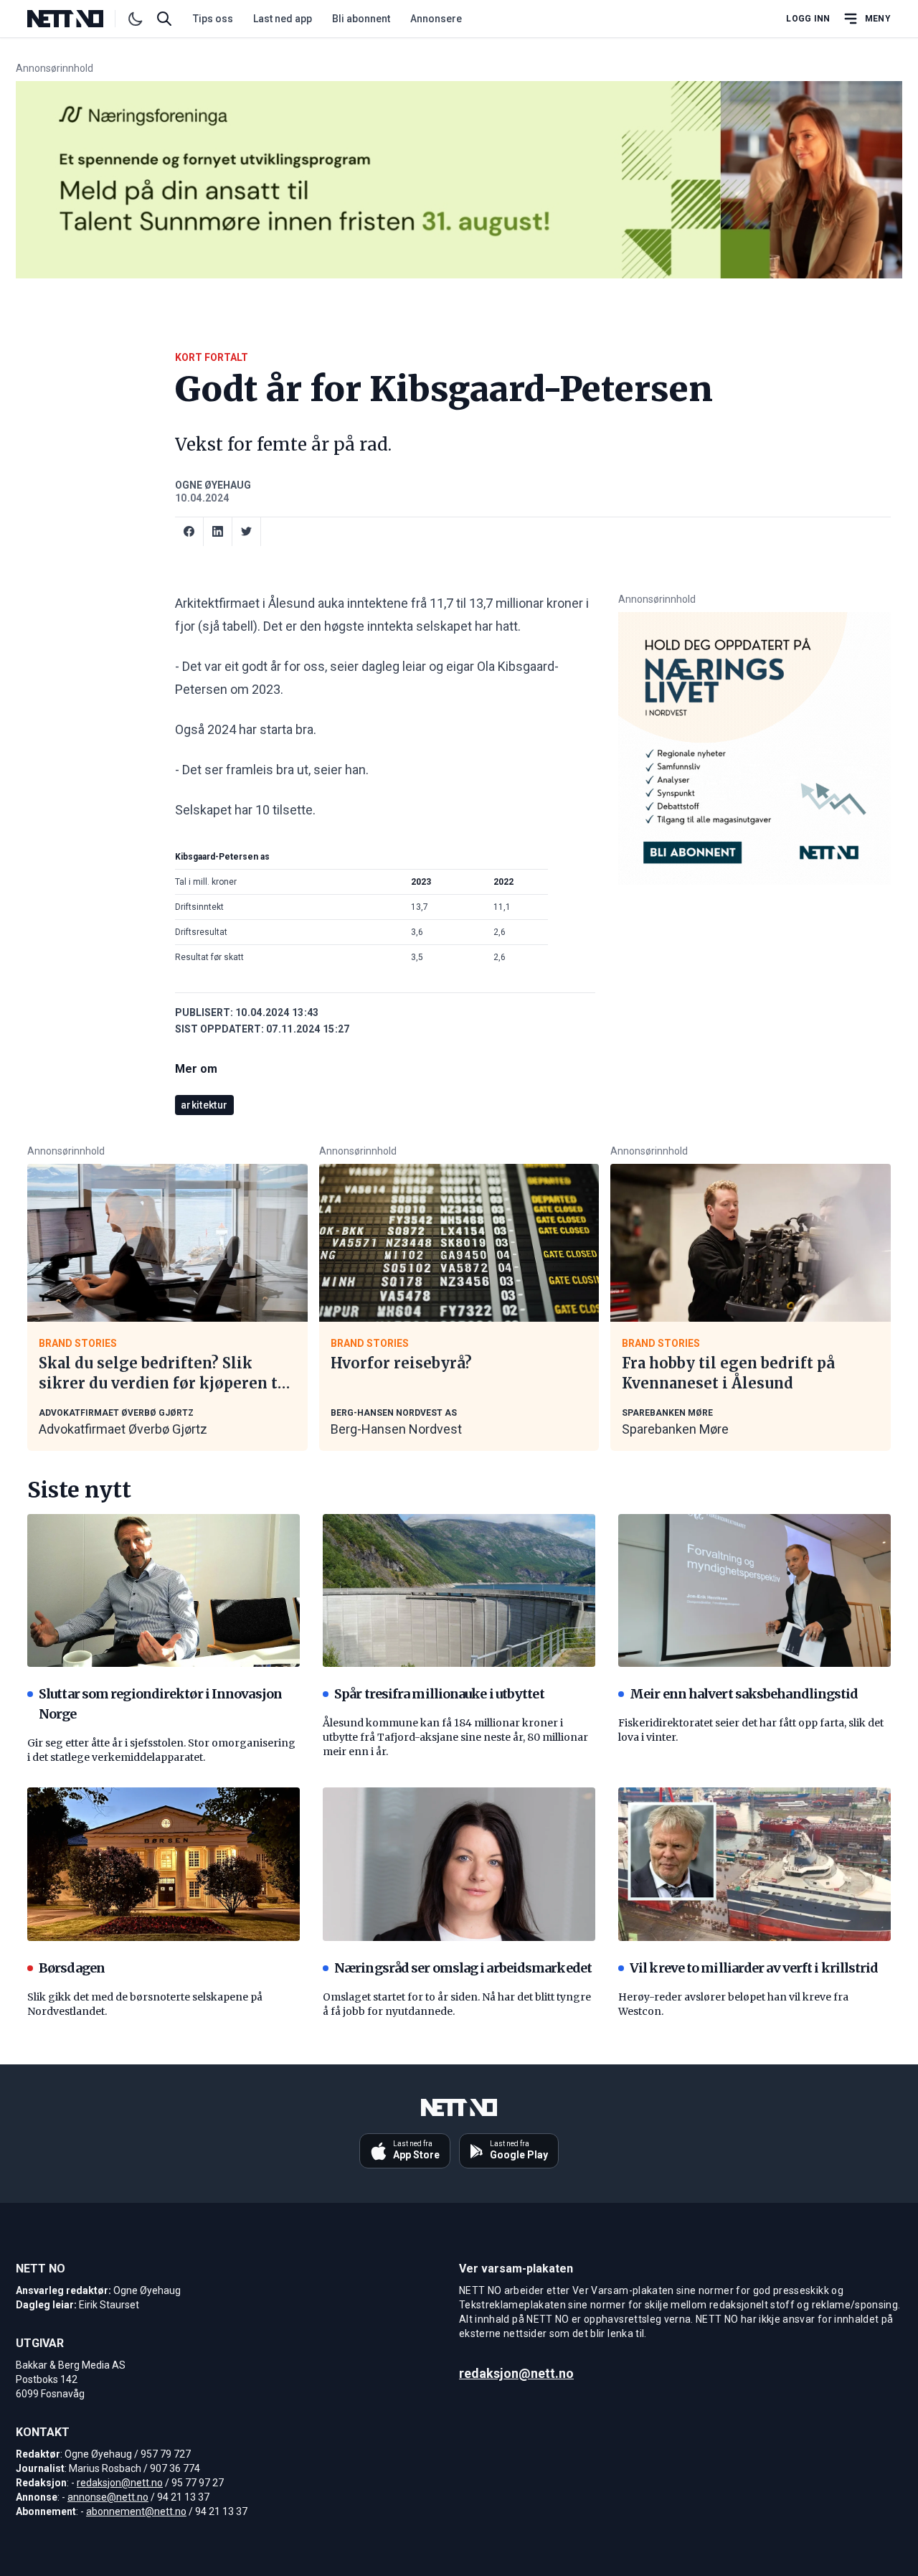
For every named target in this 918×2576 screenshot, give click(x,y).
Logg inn (808, 19)
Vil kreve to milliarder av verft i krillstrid (754, 1968)
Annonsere (436, 19)
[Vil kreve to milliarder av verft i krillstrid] (754, 1864)
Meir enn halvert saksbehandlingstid (744, 1694)
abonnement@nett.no (136, 2511)
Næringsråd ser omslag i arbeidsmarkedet (463, 1968)
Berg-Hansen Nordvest (396, 1429)
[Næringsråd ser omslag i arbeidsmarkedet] (459, 1864)
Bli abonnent (361, 19)
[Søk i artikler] (164, 19)
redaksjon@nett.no (120, 2483)
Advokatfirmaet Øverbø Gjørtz (123, 1429)
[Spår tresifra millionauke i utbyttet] (459, 1591)
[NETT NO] (77, 19)
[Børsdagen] (164, 1864)
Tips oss (213, 19)
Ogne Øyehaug (213, 485)
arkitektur (204, 1105)
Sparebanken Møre (675, 1429)
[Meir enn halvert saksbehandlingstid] (754, 1591)
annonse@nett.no (108, 2497)
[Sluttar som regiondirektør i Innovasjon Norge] (164, 1591)
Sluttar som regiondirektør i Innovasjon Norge (160, 1704)
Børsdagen (72, 1968)
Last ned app (283, 19)
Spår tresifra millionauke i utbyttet (439, 1694)
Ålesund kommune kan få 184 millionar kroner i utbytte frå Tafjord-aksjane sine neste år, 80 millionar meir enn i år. (455, 1737)
